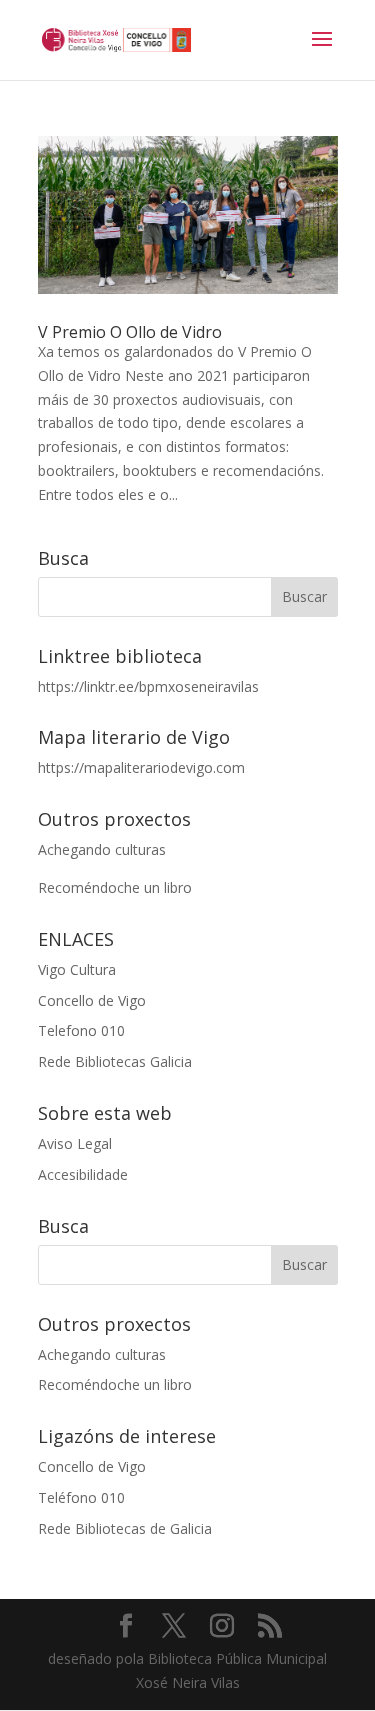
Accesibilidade (83, 1174)
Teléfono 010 (81, 1497)
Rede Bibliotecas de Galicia (125, 1528)
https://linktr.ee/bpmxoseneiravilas (148, 686)
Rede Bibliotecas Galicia (115, 1061)
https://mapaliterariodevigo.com (141, 767)
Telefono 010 (81, 1030)
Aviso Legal (75, 1143)
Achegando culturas (102, 849)
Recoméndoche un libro (115, 887)
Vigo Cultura (77, 969)
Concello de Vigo (92, 1000)
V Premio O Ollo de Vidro (130, 332)
